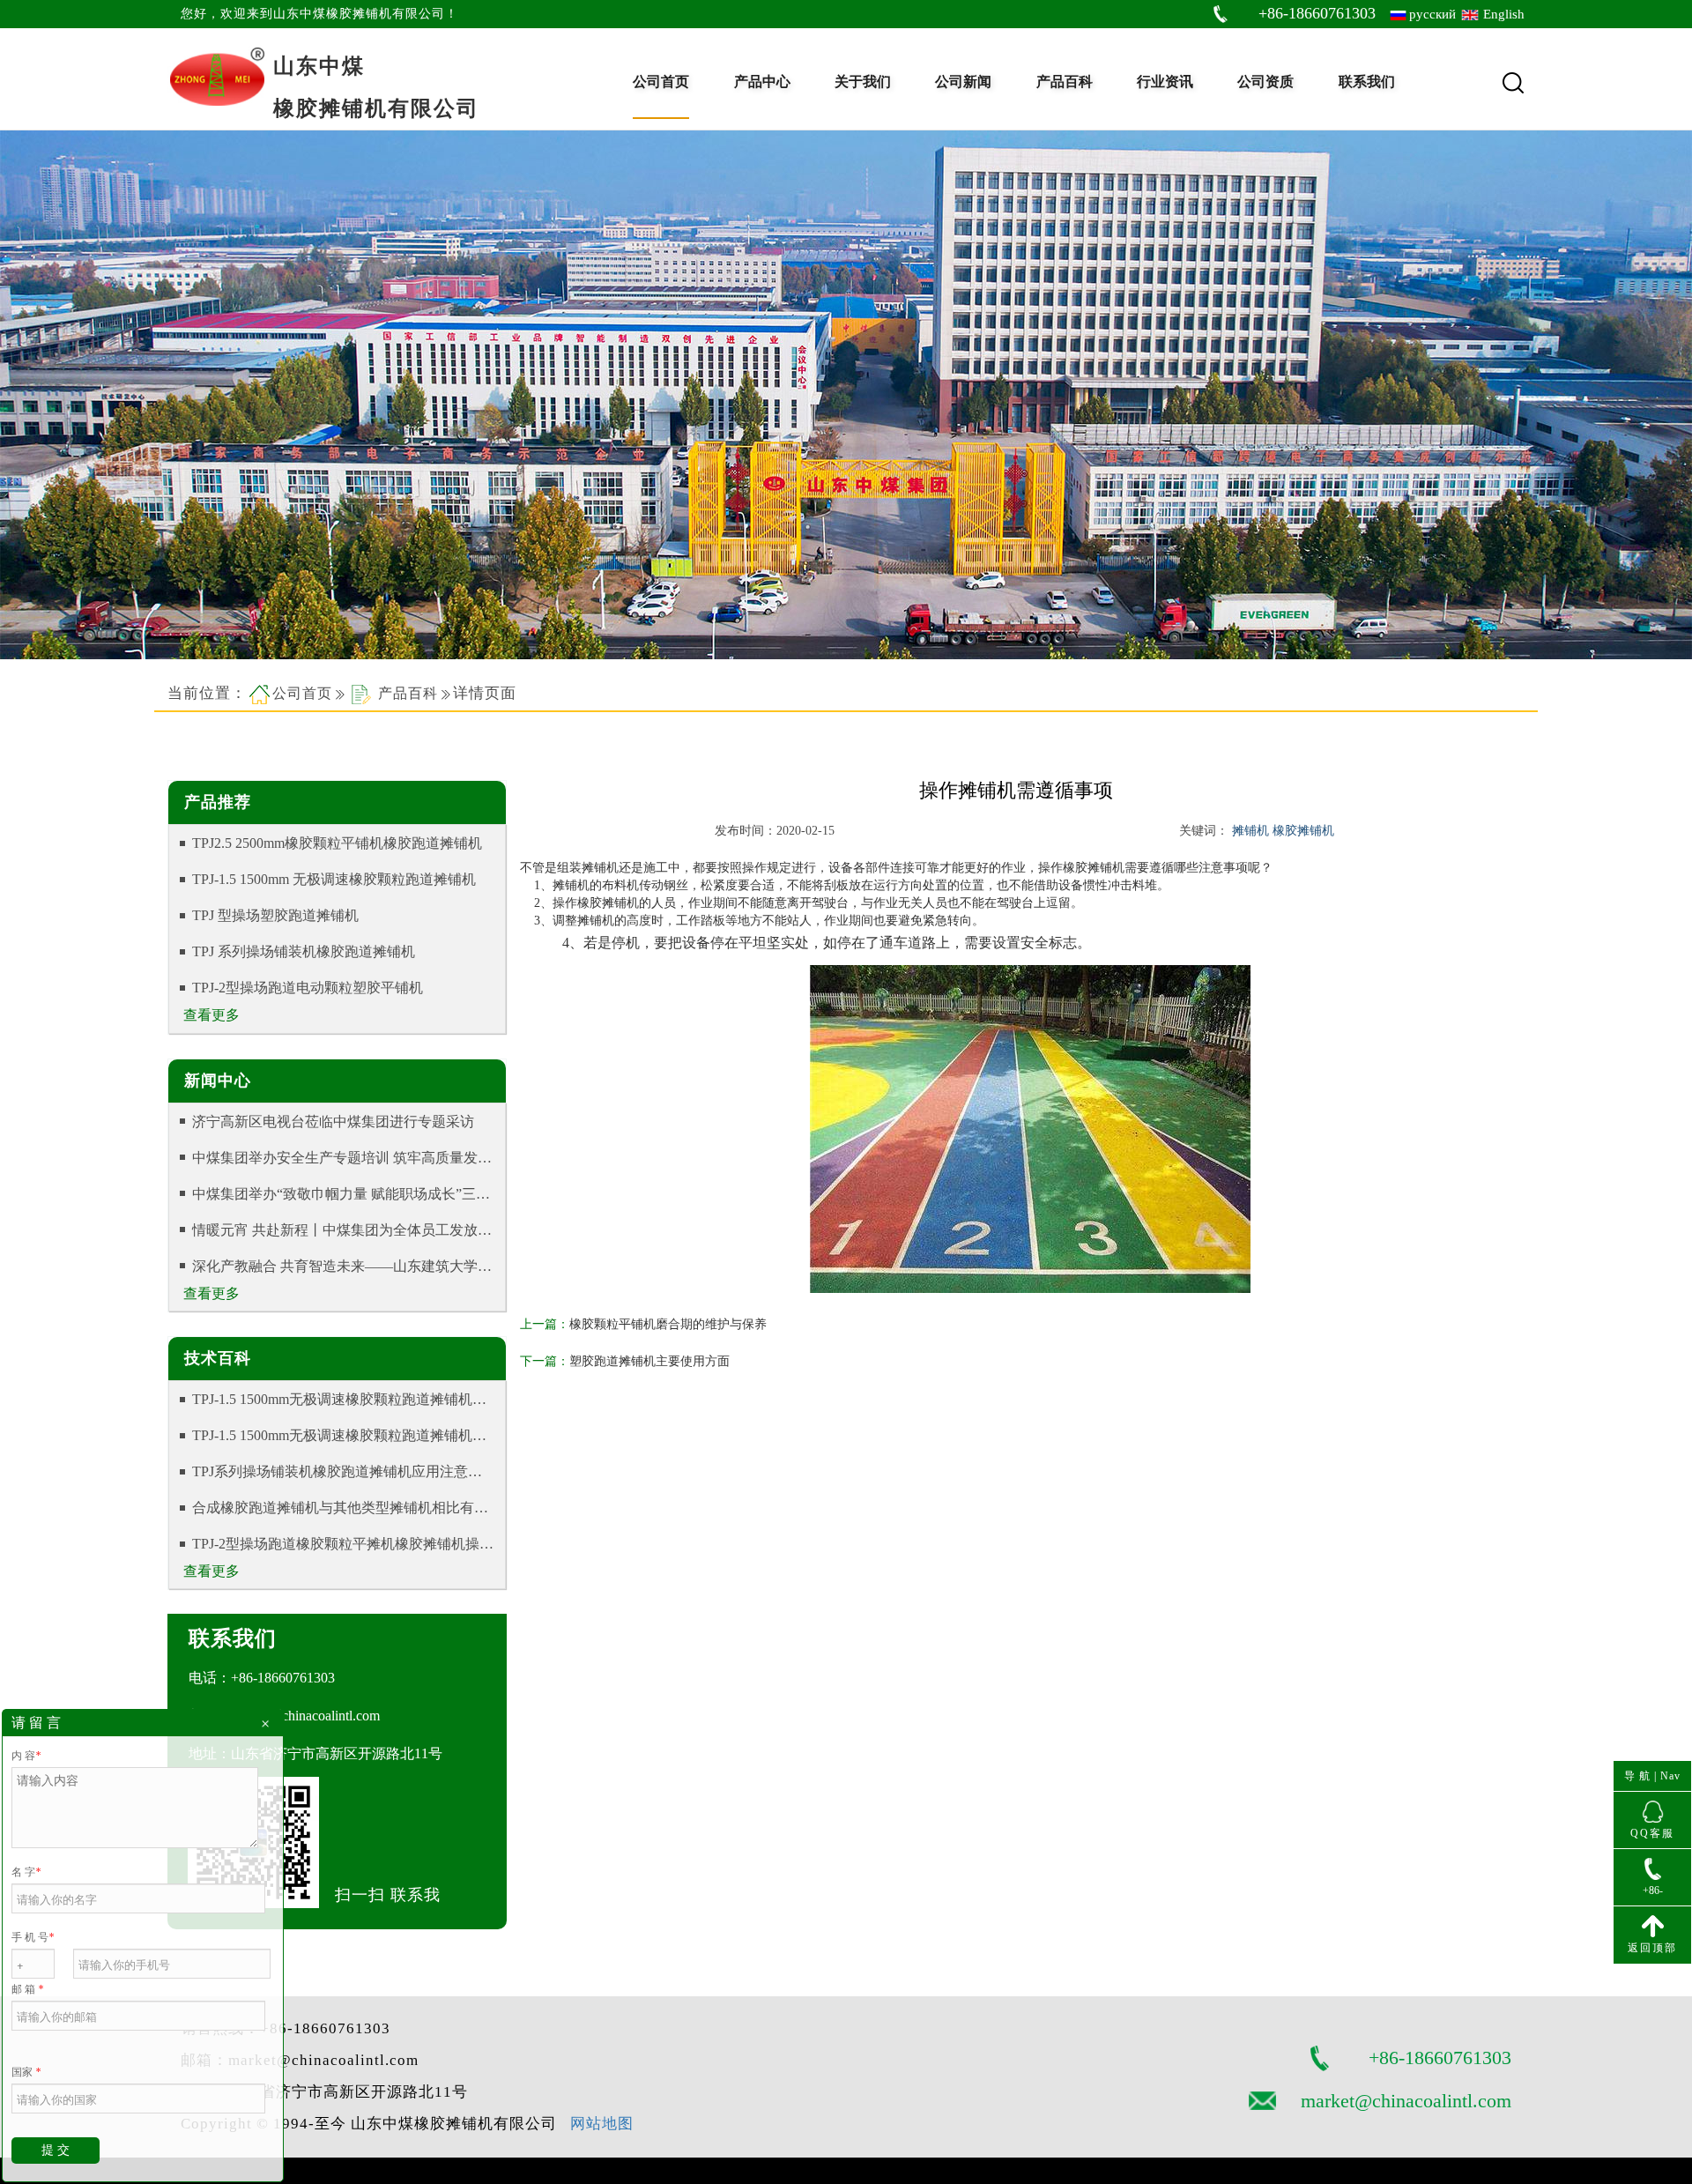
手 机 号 (33, 1937)
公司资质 (1265, 82)
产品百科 (1065, 82)
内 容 (26, 1756)
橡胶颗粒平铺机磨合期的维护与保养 (668, 1324)
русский (1432, 14)
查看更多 (211, 1015)
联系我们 (1367, 82)
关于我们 (863, 82)
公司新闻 (963, 82)
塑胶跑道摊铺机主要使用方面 (649, 1361)
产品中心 (762, 82)
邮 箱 (27, 1989)
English (1504, 14)
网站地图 (602, 2124)
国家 (26, 2072)
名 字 (26, 1872)
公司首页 (661, 82)
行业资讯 (1165, 82)
